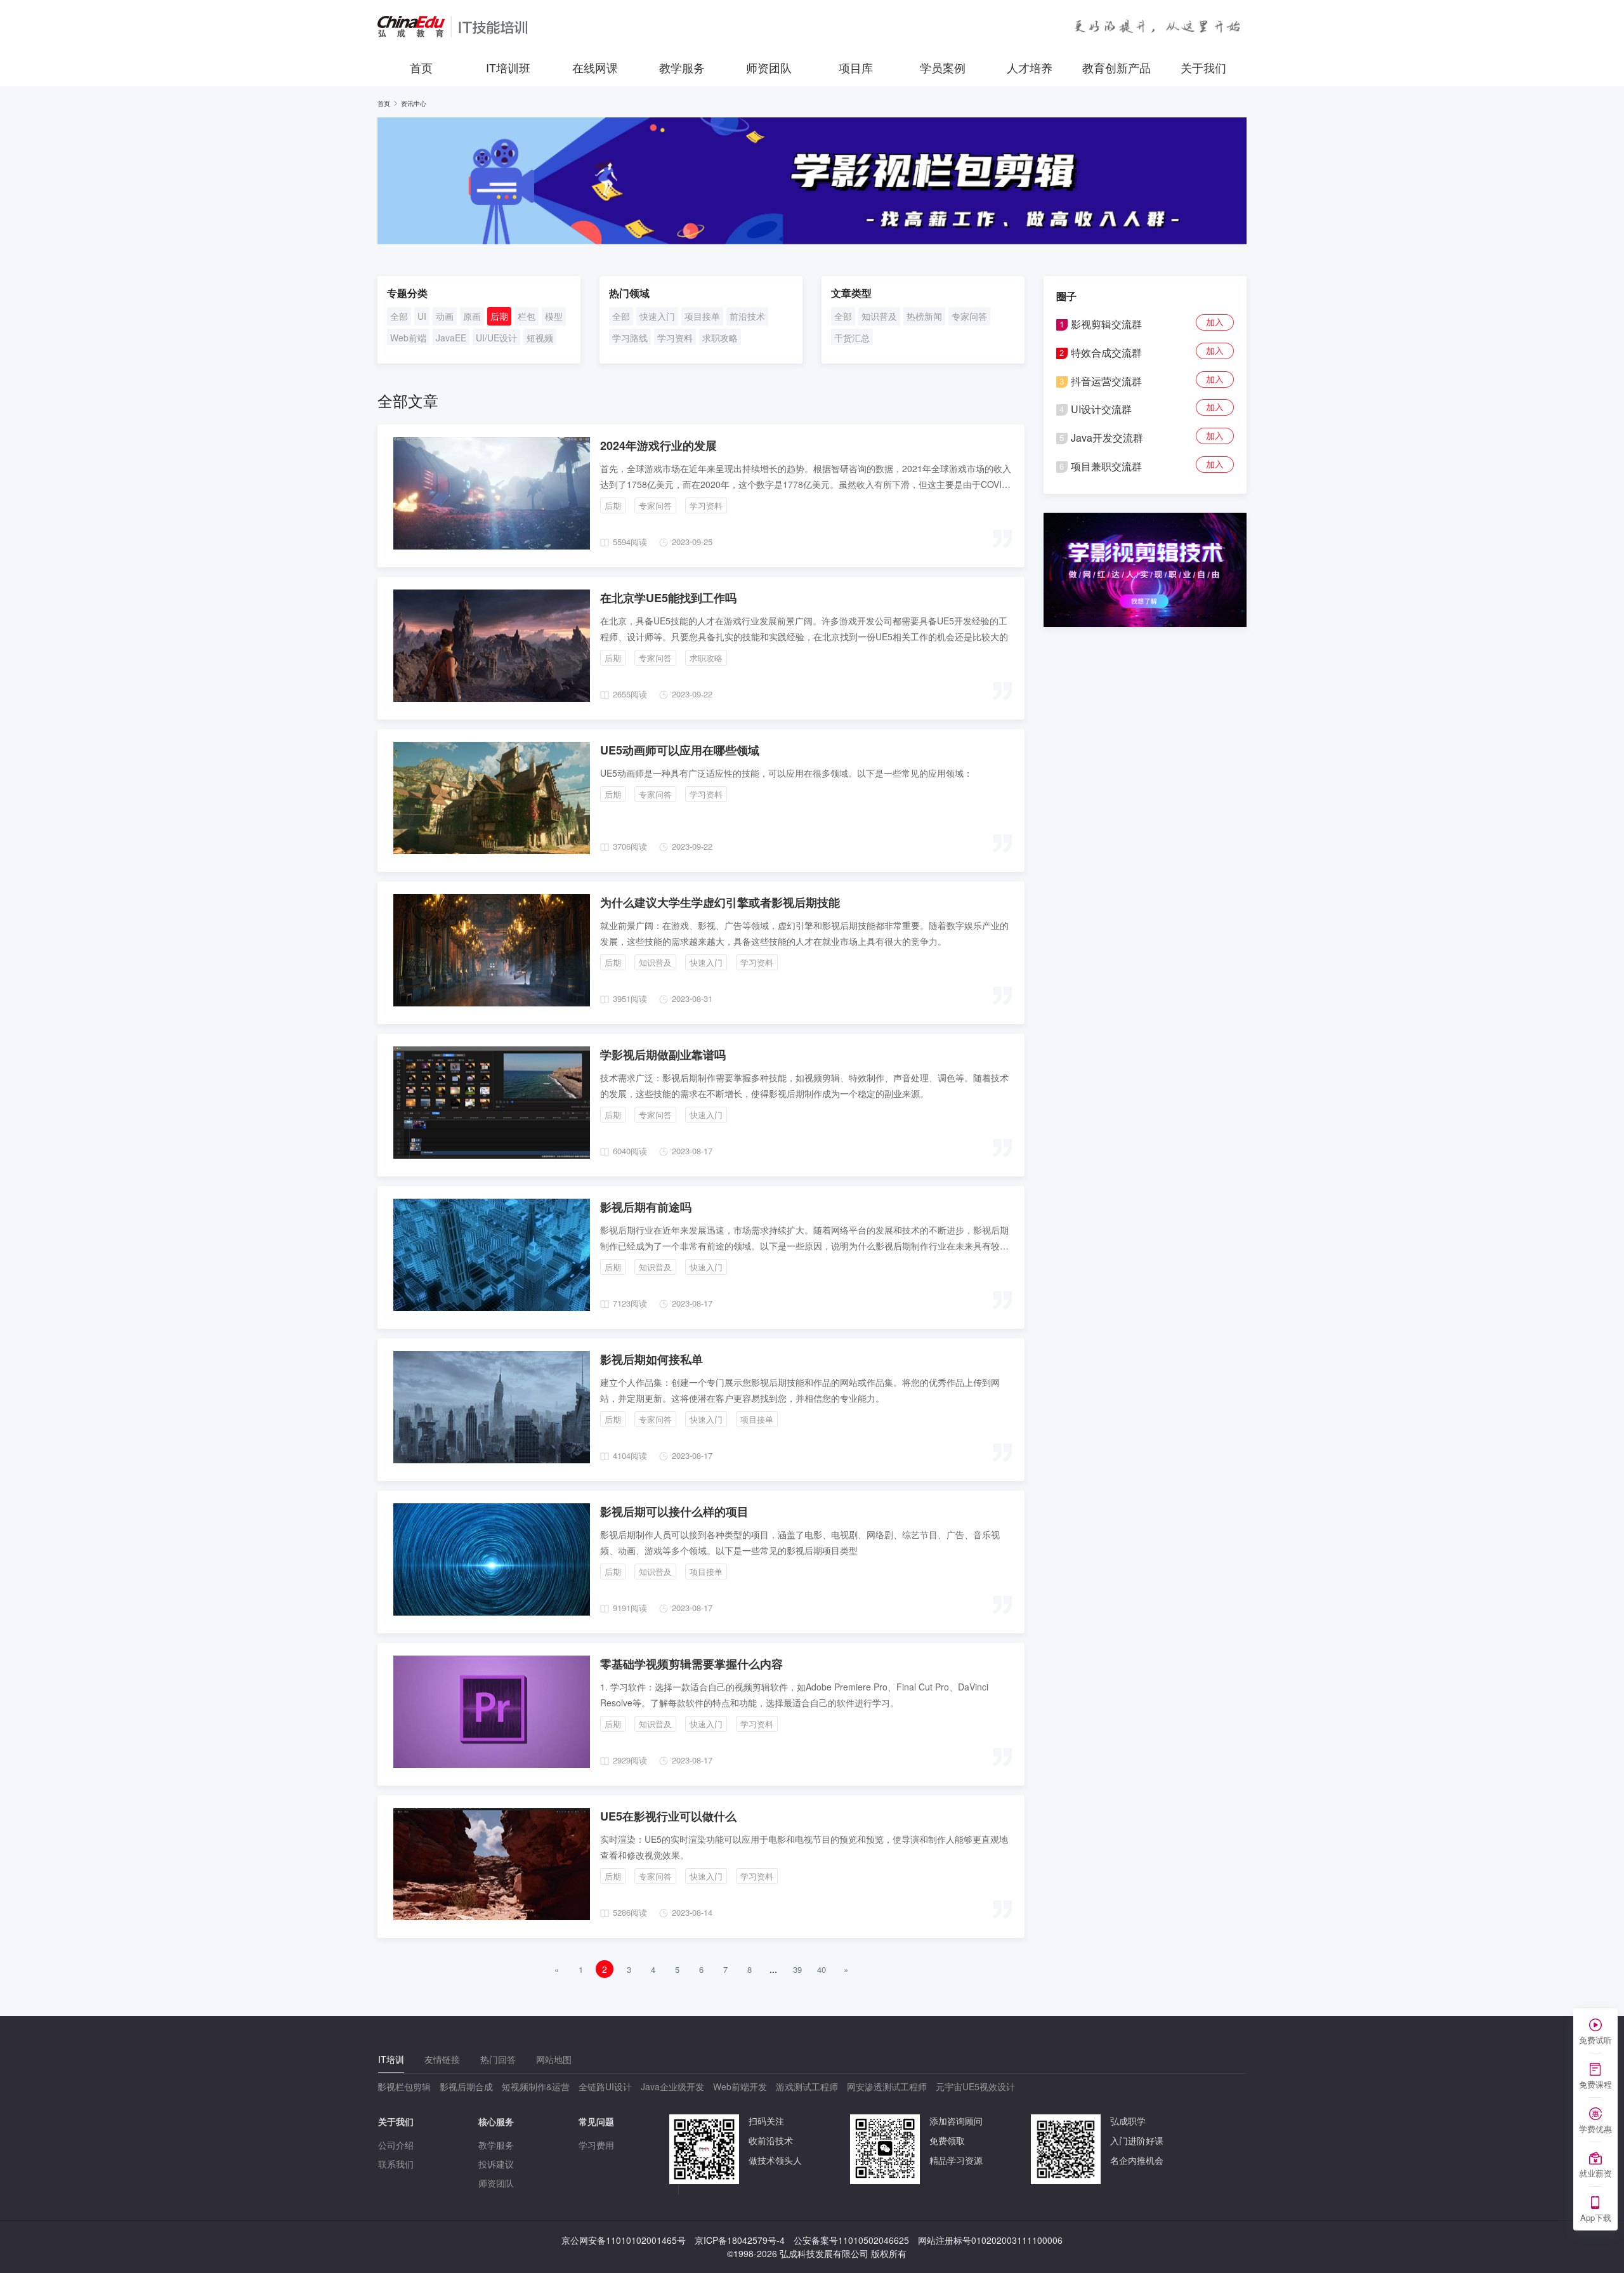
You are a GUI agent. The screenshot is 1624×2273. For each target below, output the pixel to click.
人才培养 (1030, 67)
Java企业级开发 (672, 2086)
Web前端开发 (740, 2086)
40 (822, 1969)
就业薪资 (1595, 2173)
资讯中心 (414, 103)
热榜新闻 (924, 316)
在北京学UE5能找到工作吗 (668, 598)
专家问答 (969, 316)
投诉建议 (496, 2164)
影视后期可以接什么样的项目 (674, 1512)
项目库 (856, 67)
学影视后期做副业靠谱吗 (663, 1055)
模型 (554, 316)
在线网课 (595, 67)
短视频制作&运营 (536, 2086)
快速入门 (657, 316)
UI (422, 316)
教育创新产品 (1116, 67)
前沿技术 (747, 316)
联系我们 (396, 2164)
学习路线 (630, 338)
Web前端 (408, 338)
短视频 (540, 338)
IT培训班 (508, 67)
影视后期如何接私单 (652, 1359)
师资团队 (769, 67)
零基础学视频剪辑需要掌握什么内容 (691, 1664)
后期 (499, 316)
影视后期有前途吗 (646, 1207)
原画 (472, 316)
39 (797, 1969)
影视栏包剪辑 (404, 2086)
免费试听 (1595, 2040)
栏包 (527, 316)
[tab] (391, 2059)
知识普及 (879, 316)
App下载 (1596, 2217)
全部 (399, 316)
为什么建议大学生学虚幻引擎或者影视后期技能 (720, 902)
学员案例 (943, 67)
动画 (445, 316)
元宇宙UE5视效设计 (975, 2086)
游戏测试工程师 (807, 2086)
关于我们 (1203, 67)
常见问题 (596, 2121)
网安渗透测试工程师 (887, 2086)
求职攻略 (720, 338)
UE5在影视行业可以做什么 (668, 1816)
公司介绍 (396, 2145)
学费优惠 (1595, 2129)
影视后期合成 (466, 2086)
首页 (421, 67)
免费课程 (1595, 2084)
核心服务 (496, 2121)
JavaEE (451, 338)
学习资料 (675, 338)
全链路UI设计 (605, 2086)
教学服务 (682, 67)
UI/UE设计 (496, 338)
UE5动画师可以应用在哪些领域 (680, 750)
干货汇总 (852, 338)
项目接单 (702, 316)
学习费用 (596, 2145)
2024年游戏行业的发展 (658, 445)
